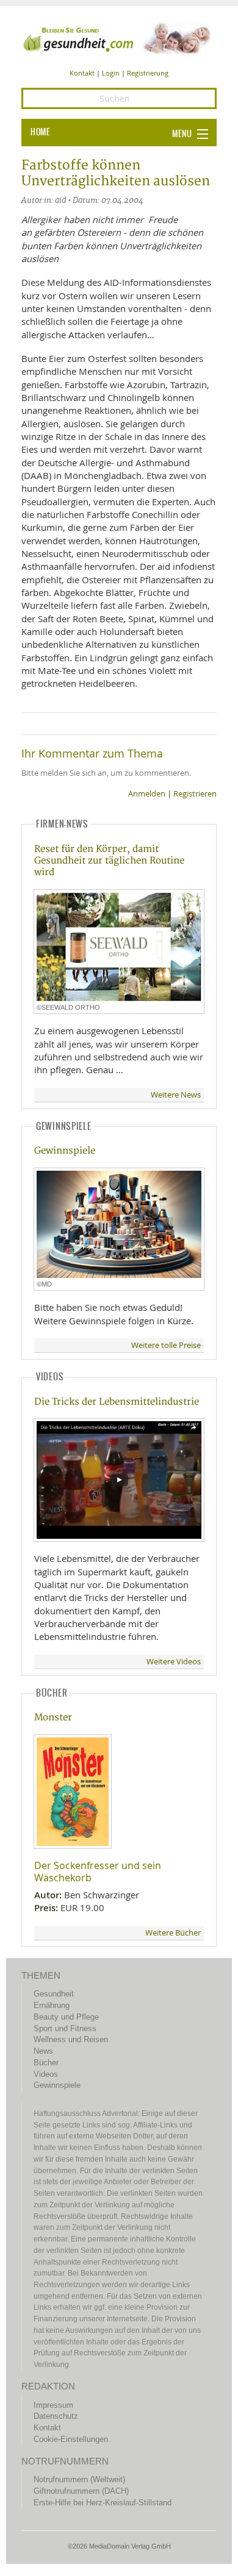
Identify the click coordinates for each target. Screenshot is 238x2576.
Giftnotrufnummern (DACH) (81, 2491)
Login (111, 73)
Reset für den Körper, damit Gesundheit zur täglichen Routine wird (109, 861)
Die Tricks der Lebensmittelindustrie (117, 1402)
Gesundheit (54, 1994)
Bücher (46, 2063)
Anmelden (147, 794)
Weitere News (176, 1095)
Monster (53, 1718)
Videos (46, 2074)
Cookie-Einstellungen (71, 2439)
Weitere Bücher (173, 1933)
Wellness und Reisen (71, 2039)
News (43, 2051)
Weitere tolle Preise (166, 1345)
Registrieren (195, 794)
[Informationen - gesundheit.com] (119, 38)
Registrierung (148, 73)
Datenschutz (56, 2416)
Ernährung (52, 2005)
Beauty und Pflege (66, 2017)
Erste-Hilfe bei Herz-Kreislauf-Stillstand (103, 2503)
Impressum (53, 2405)
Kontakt (82, 73)
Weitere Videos (174, 1662)
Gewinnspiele (65, 1151)
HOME (40, 132)
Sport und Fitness (65, 2028)
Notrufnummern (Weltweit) (79, 2479)
